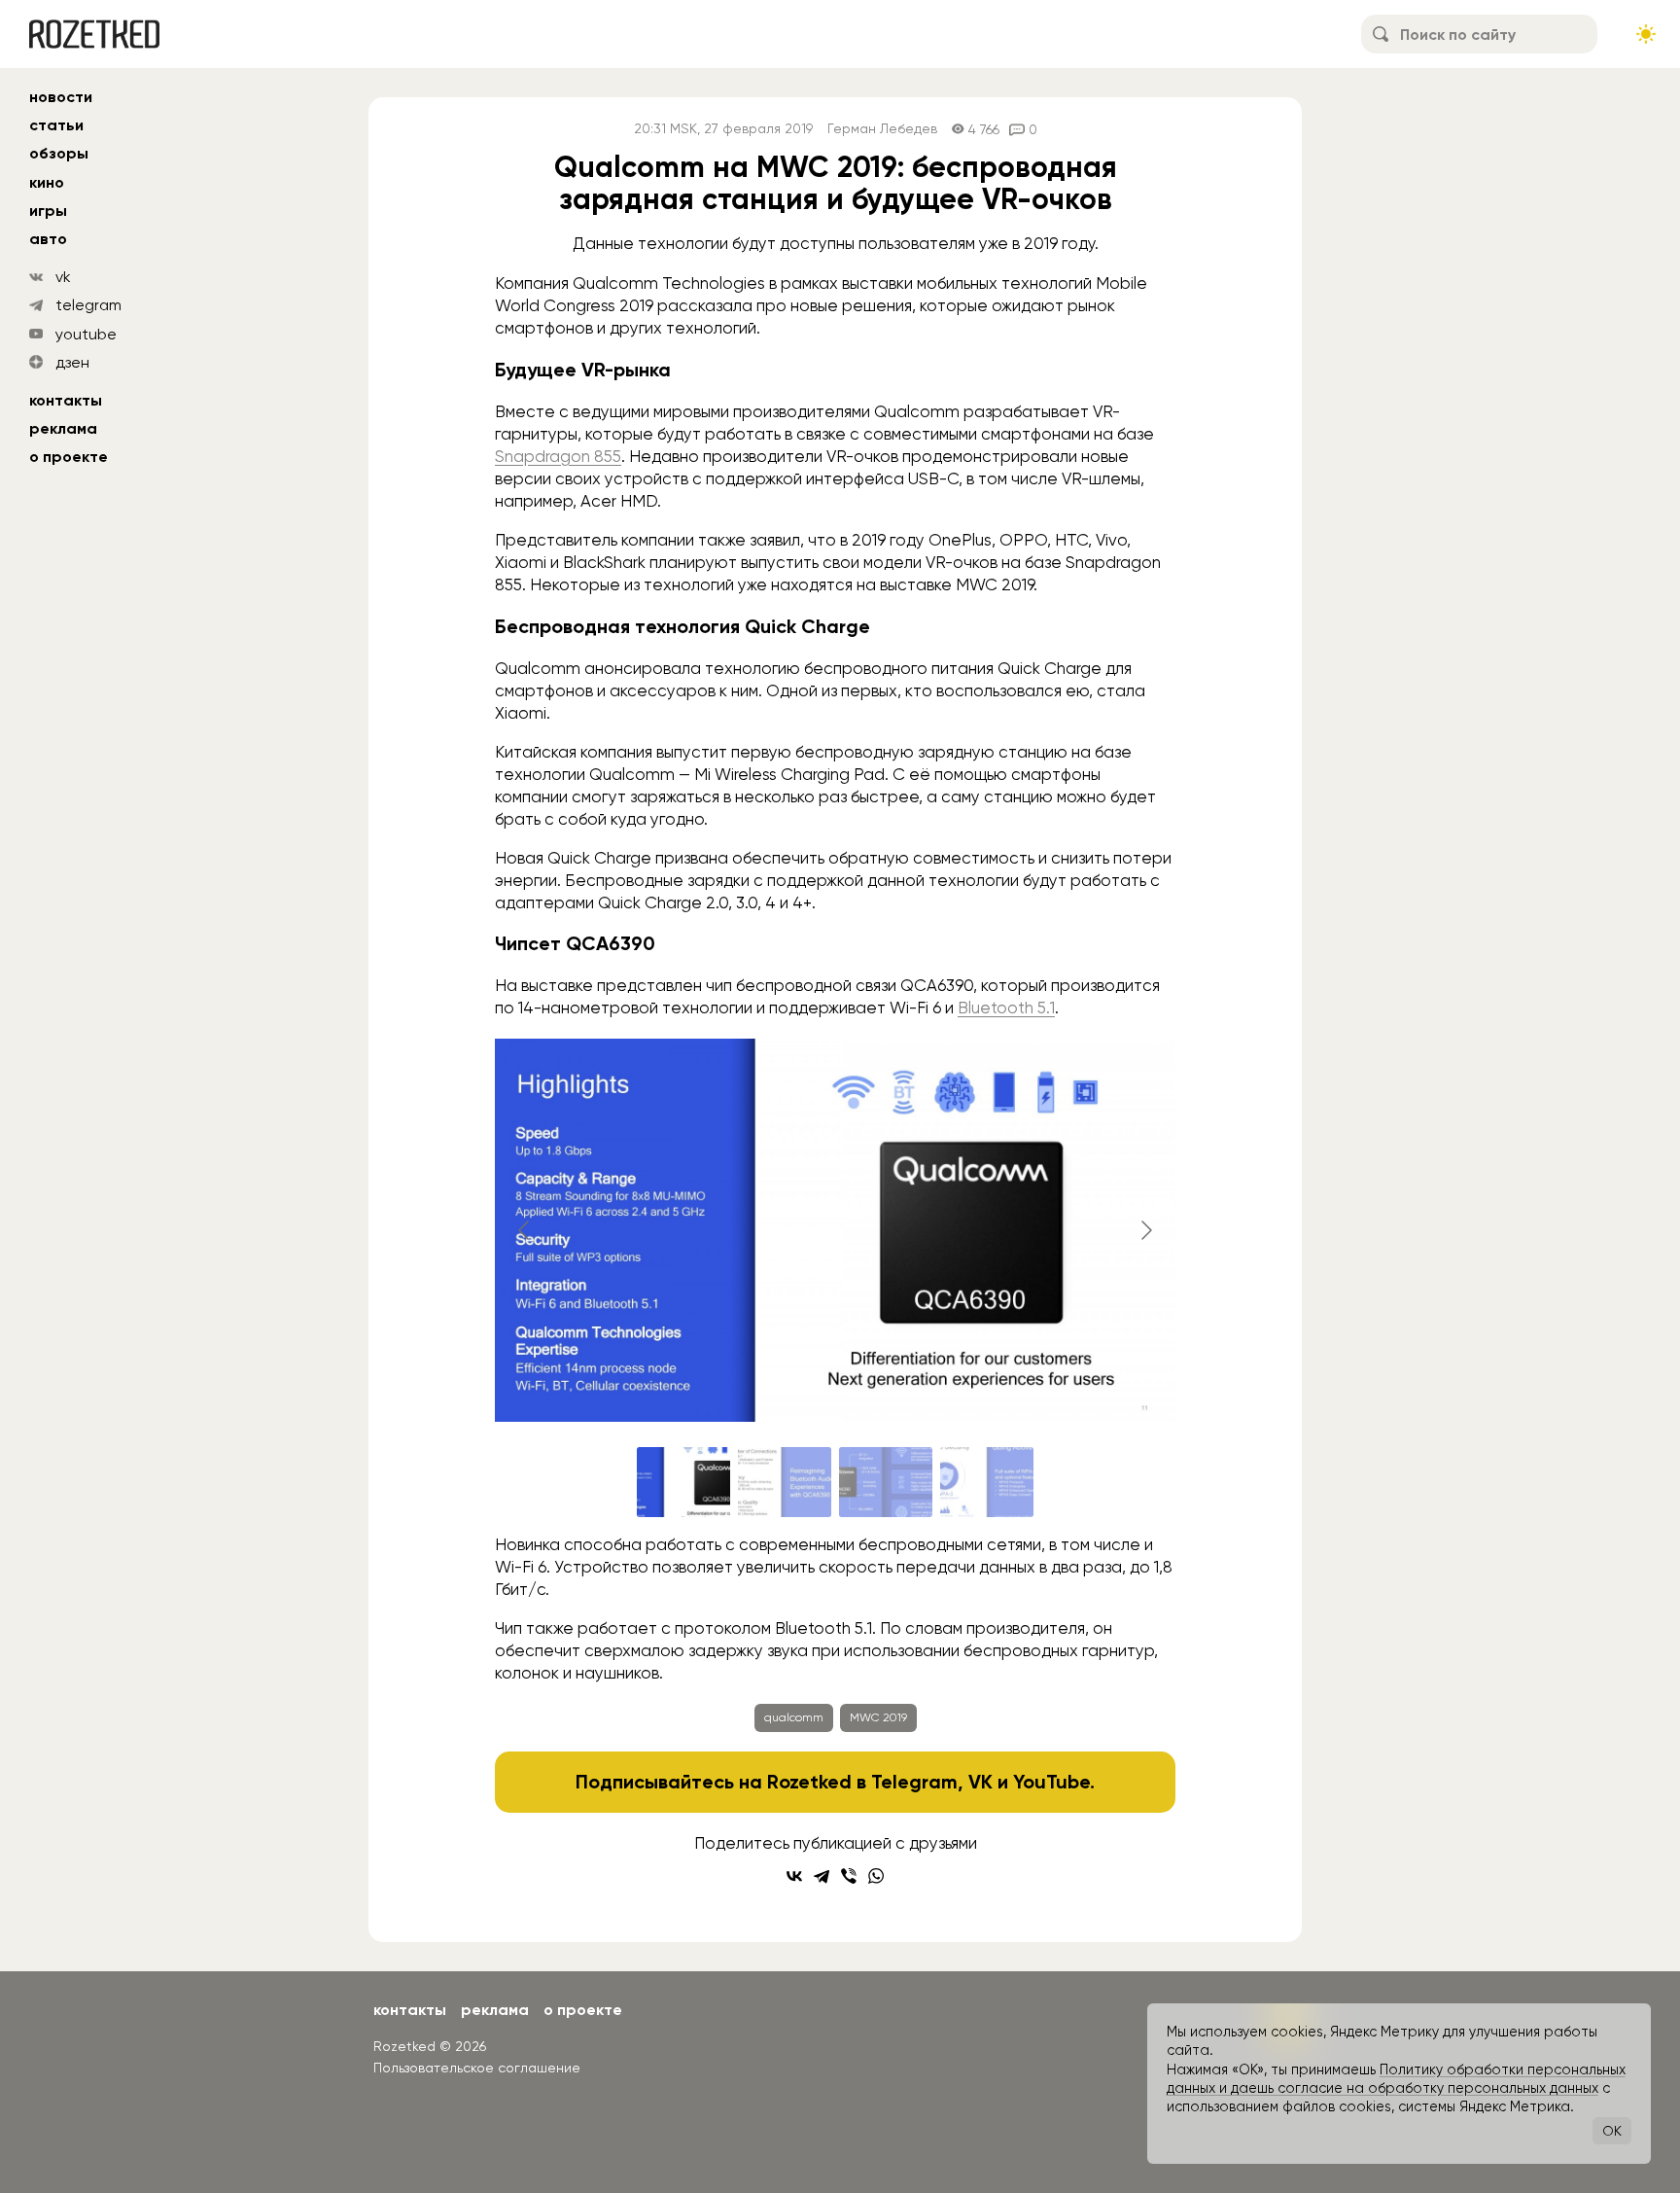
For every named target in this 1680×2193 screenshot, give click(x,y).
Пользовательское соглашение (477, 2068)
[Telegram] (822, 1876)
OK (1612, 2131)
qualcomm (794, 1717)
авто (48, 239)
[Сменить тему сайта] (1646, 34)
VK (980, 1782)
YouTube (1051, 1782)
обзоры (59, 153)
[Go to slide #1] (683, 1482)
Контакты (66, 400)
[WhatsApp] (876, 1876)
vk (63, 277)
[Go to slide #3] (886, 1482)
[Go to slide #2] (785, 1482)
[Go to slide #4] (987, 1482)
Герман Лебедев (882, 129)
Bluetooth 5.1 (1006, 1008)
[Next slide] (1145, 1230)
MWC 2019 (878, 1717)
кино (47, 182)
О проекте (69, 457)
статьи (56, 125)
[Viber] (849, 1876)
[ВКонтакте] (794, 1876)
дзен (72, 362)
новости (61, 97)
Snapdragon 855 (558, 456)
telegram (88, 305)
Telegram (914, 1782)
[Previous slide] (525, 1230)
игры (48, 211)
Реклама (63, 428)
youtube (86, 334)
